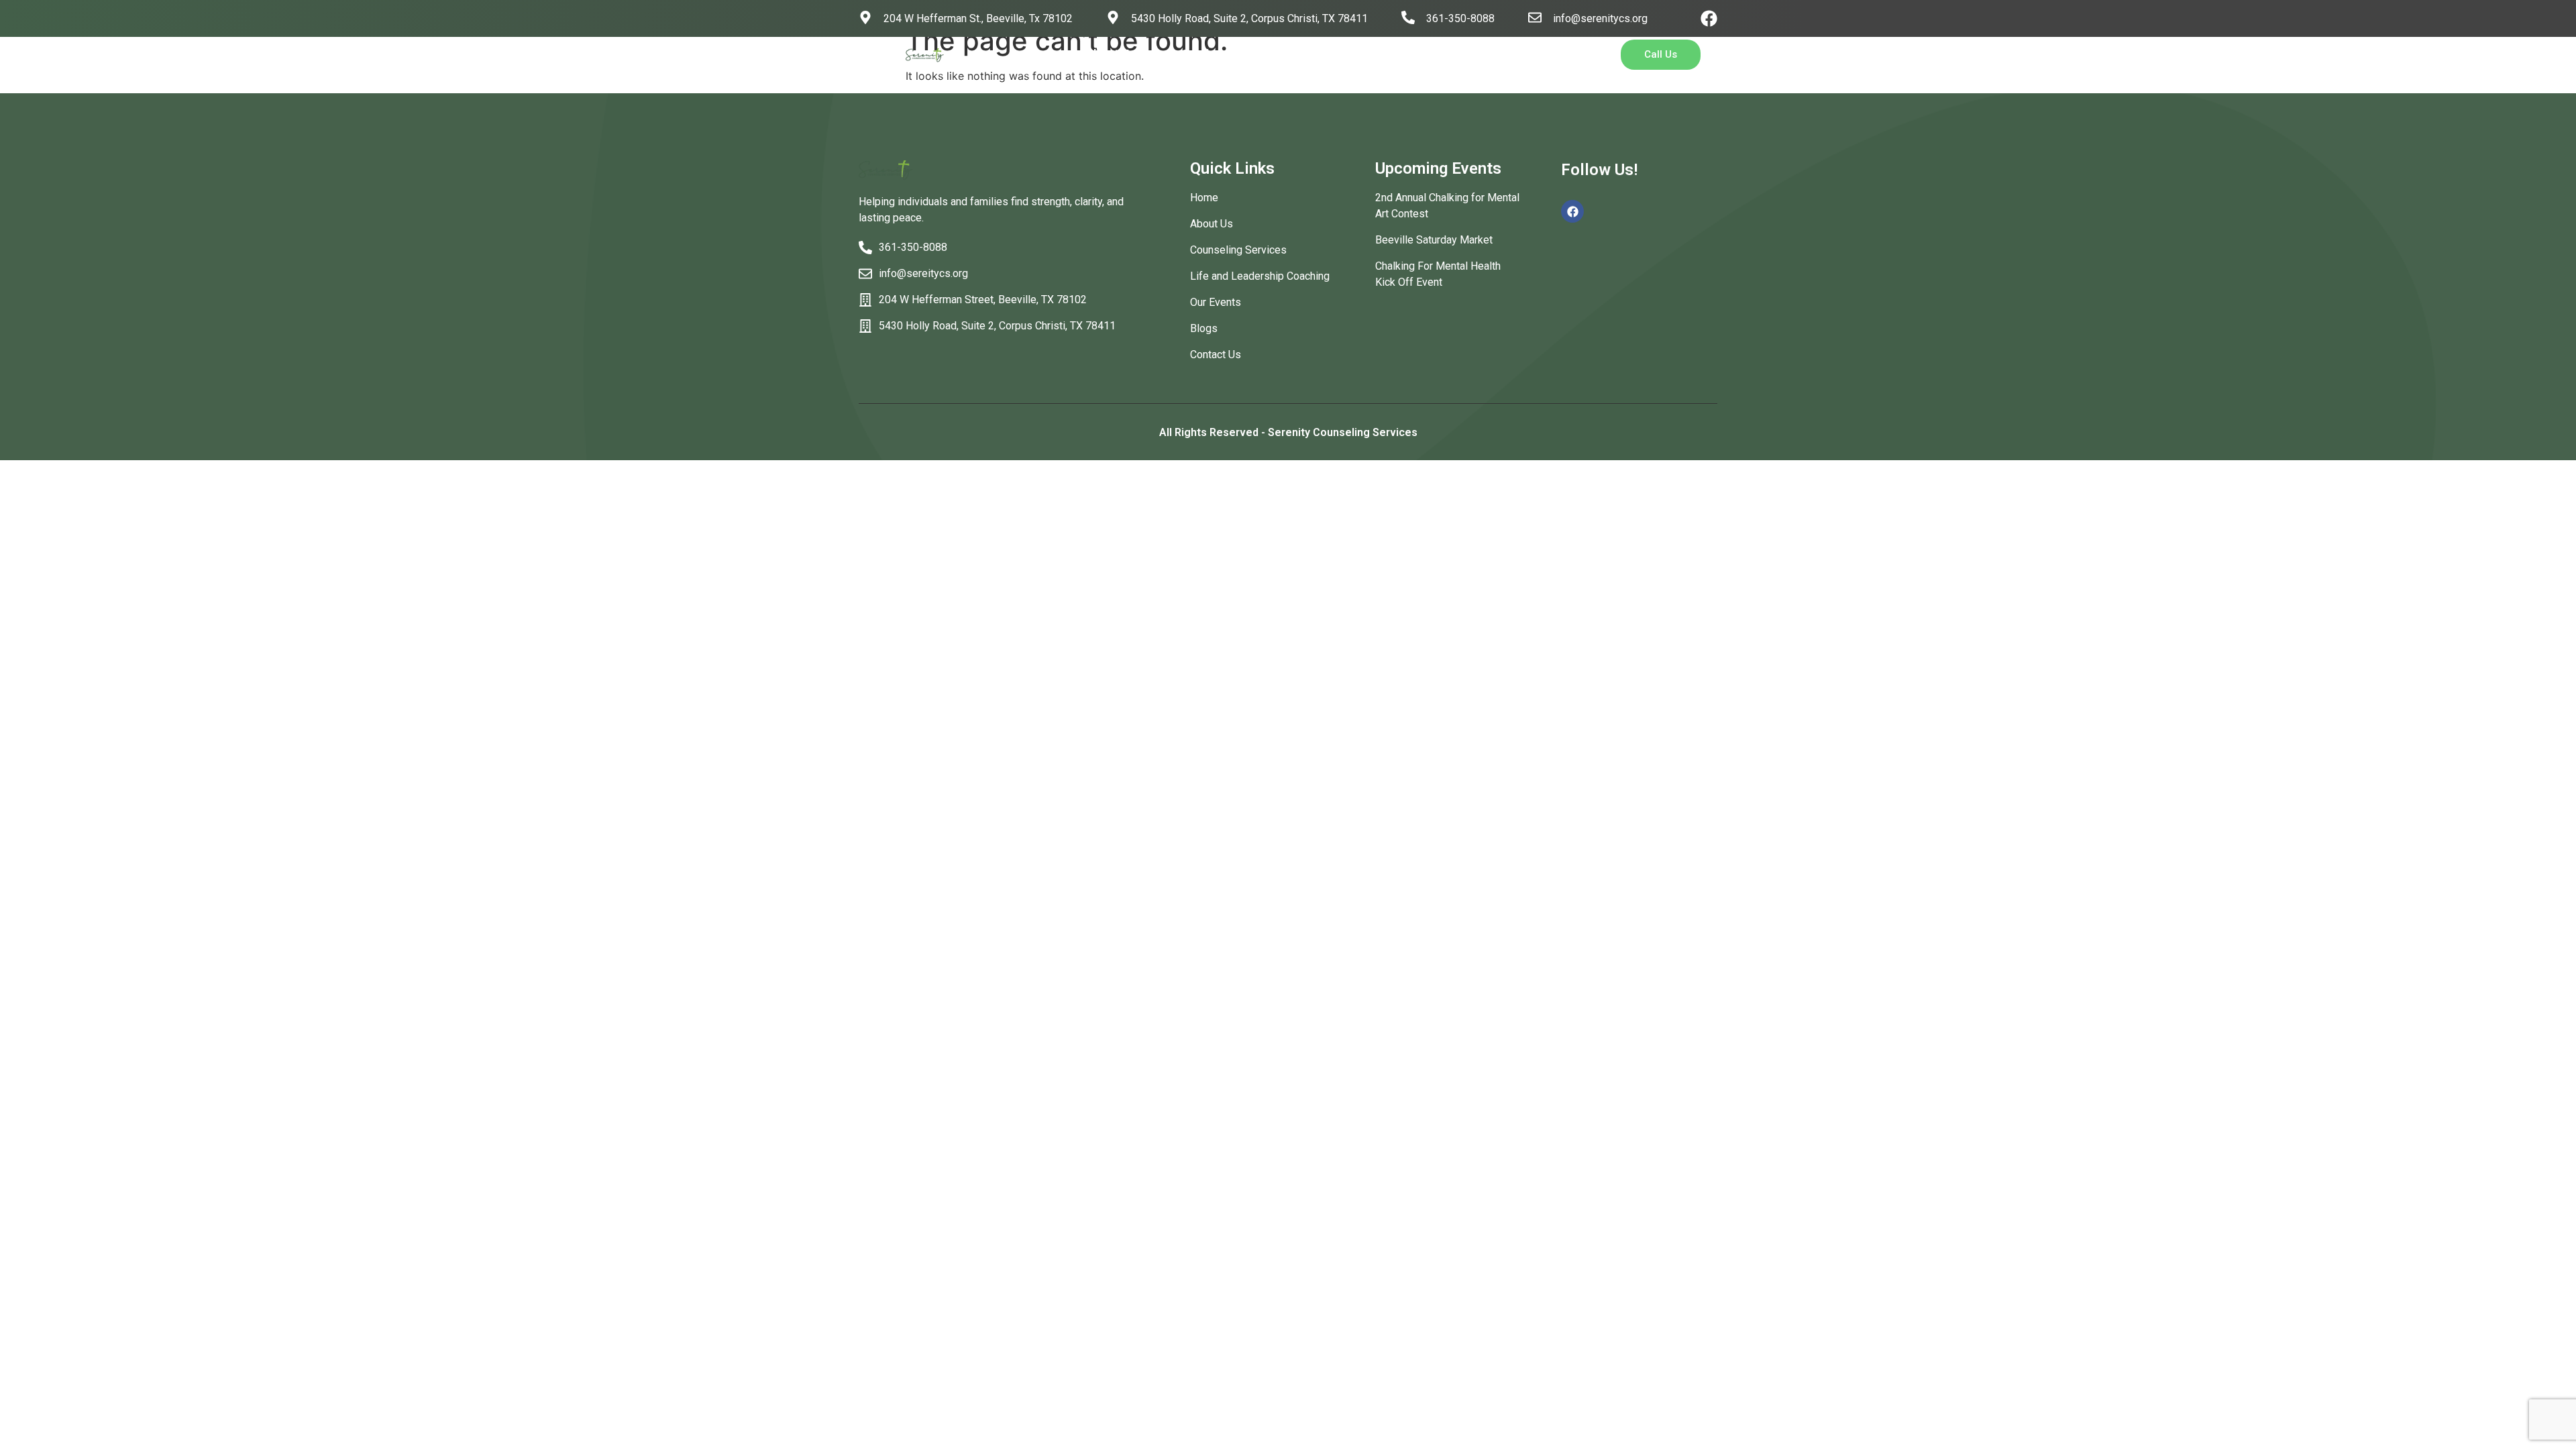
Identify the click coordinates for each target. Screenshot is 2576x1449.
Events (1294, 54)
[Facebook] (1709, 18)
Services (1205, 54)
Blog (1352, 54)
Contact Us (1422, 54)
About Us (1111, 54)
